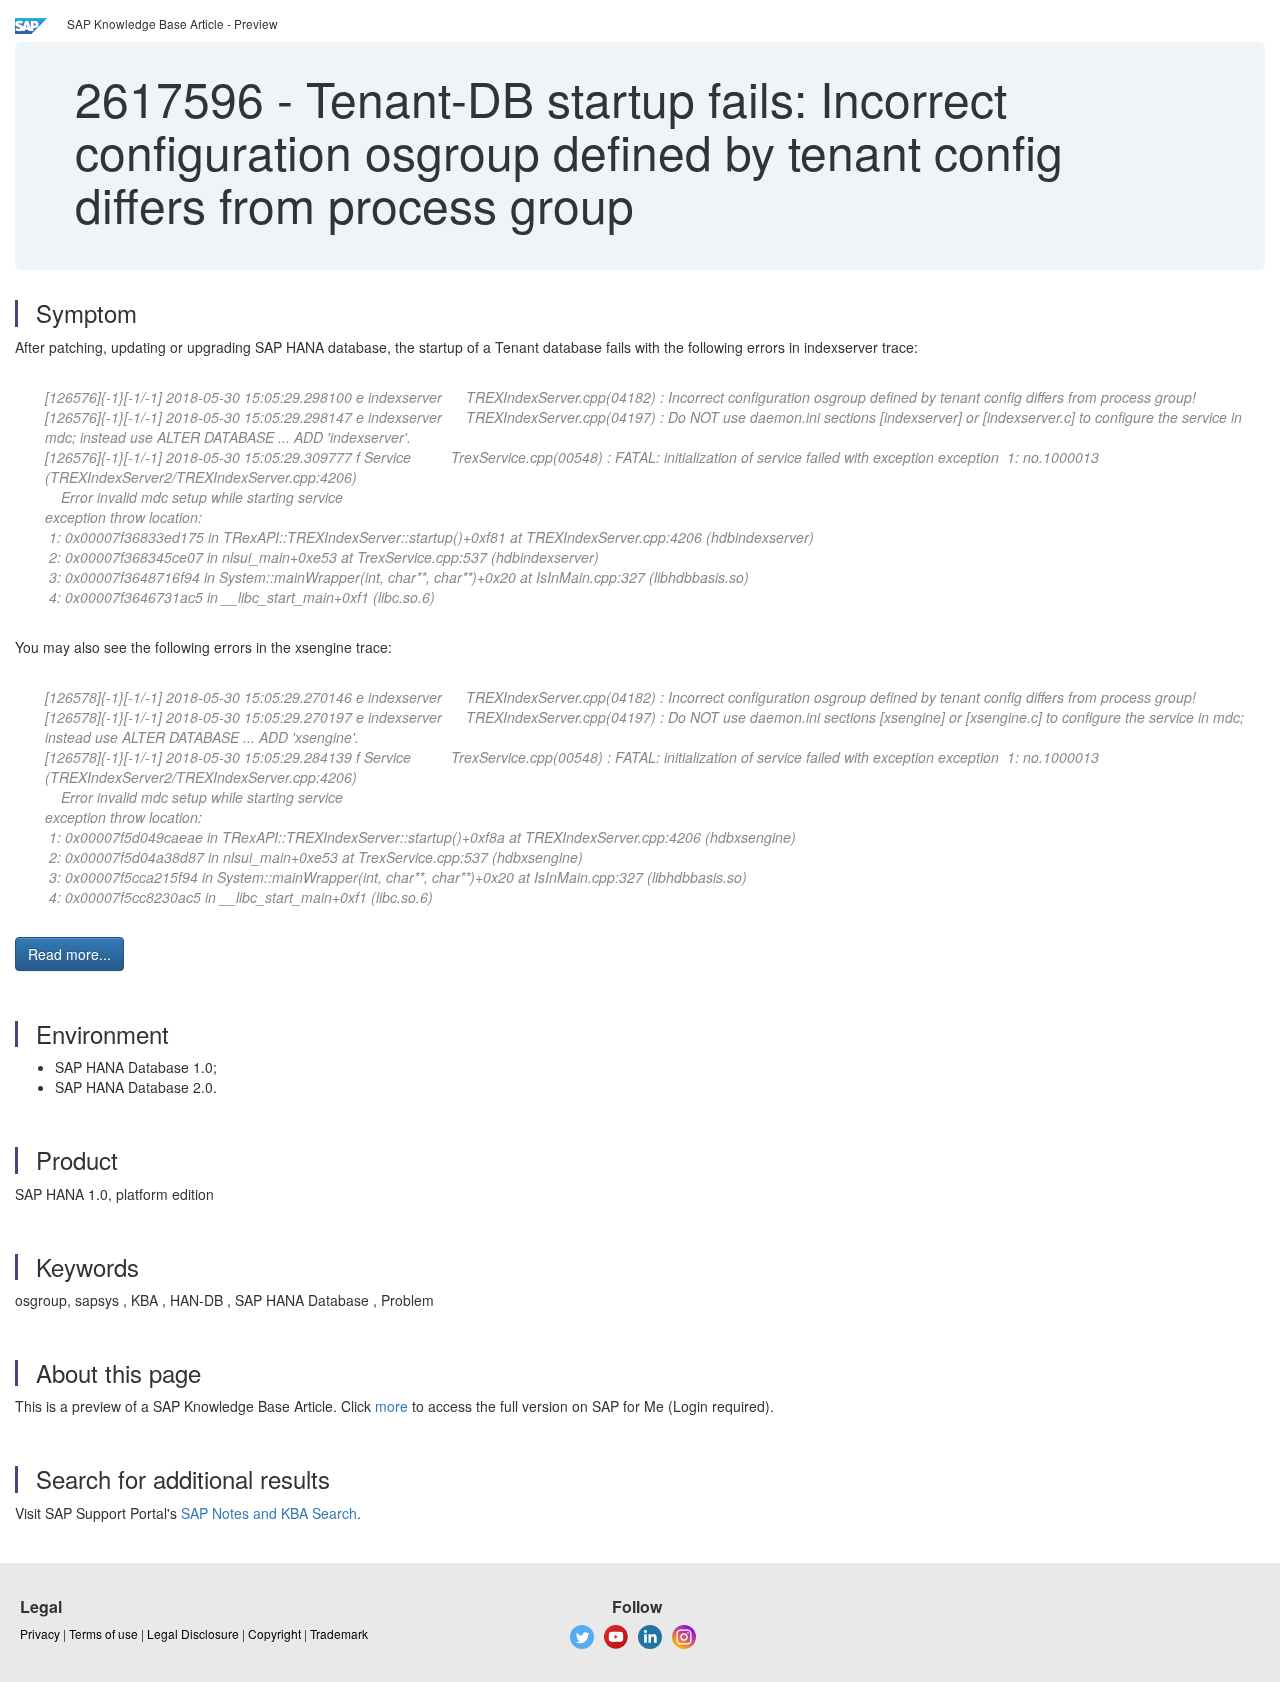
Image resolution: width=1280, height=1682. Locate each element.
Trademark (339, 1633)
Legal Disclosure (193, 1633)
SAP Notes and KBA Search (269, 1513)
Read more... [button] (69, 954)
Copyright (274, 1633)
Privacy (40, 1633)
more (391, 1406)
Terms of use (103, 1633)
